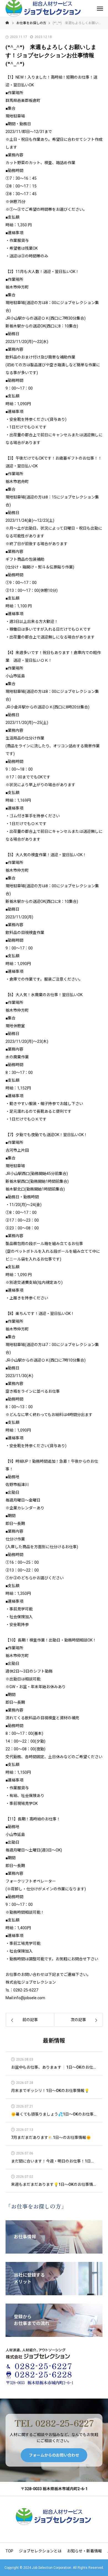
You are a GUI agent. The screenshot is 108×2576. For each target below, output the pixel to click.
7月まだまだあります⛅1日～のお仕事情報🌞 (51, 2138)
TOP (9, 2551)
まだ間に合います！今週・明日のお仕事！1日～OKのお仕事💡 (54, 2161)
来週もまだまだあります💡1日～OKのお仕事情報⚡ (54, 2185)
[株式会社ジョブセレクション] (54, 2516)
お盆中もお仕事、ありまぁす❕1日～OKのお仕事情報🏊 (54, 2067)
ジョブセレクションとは (40, 2551)
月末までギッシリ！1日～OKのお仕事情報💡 (50, 2091)
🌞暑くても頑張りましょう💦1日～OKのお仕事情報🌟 (54, 2114)
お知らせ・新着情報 (84, 2551)
